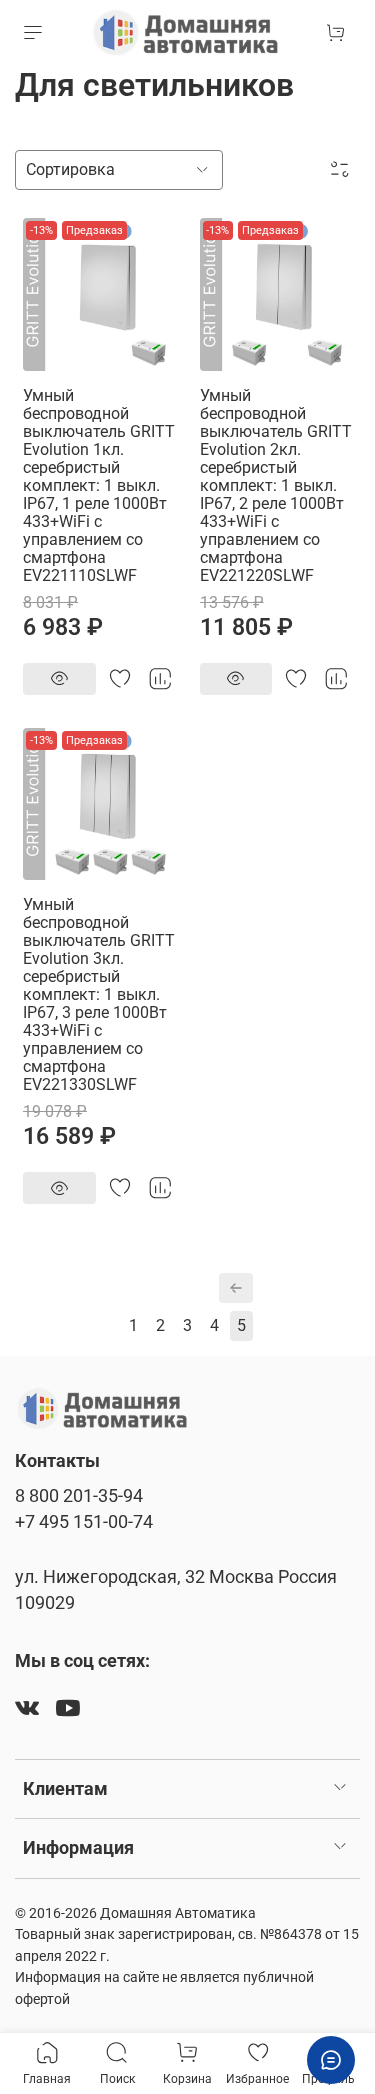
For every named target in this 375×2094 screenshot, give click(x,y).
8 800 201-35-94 (79, 1496)
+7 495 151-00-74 (84, 1522)
